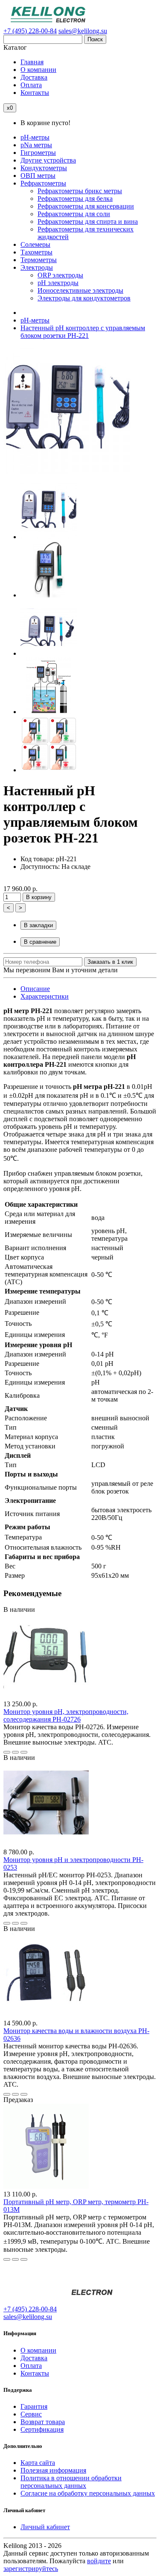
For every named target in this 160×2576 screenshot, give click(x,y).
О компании (38, 2350)
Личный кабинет (45, 2527)
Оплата (31, 2366)
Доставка (34, 2358)
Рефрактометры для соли (74, 214)
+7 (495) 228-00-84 (30, 31)
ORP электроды (60, 275)
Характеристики (45, 996)
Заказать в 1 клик (110, 962)
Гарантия (34, 2406)
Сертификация (42, 2429)
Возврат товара (43, 2422)
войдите (99, 2561)
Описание (35, 989)
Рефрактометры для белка (75, 198)
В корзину (39, 897)
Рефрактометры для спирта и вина (88, 221)
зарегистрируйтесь (31, 2569)
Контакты (35, 2373)
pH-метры (35, 320)
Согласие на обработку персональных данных (88, 2493)
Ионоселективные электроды (80, 290)
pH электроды (58, 283)
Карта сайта (38, 2463)
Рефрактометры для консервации (86, 206)
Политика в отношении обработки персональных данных (71, 2482)
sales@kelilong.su (83, 31)
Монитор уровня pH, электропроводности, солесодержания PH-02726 (66, 1715)
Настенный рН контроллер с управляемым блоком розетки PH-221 (83, 332)
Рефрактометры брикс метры (80, 191)
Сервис (31, 2414)
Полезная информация (53, 2470)
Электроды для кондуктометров (84, 298)
